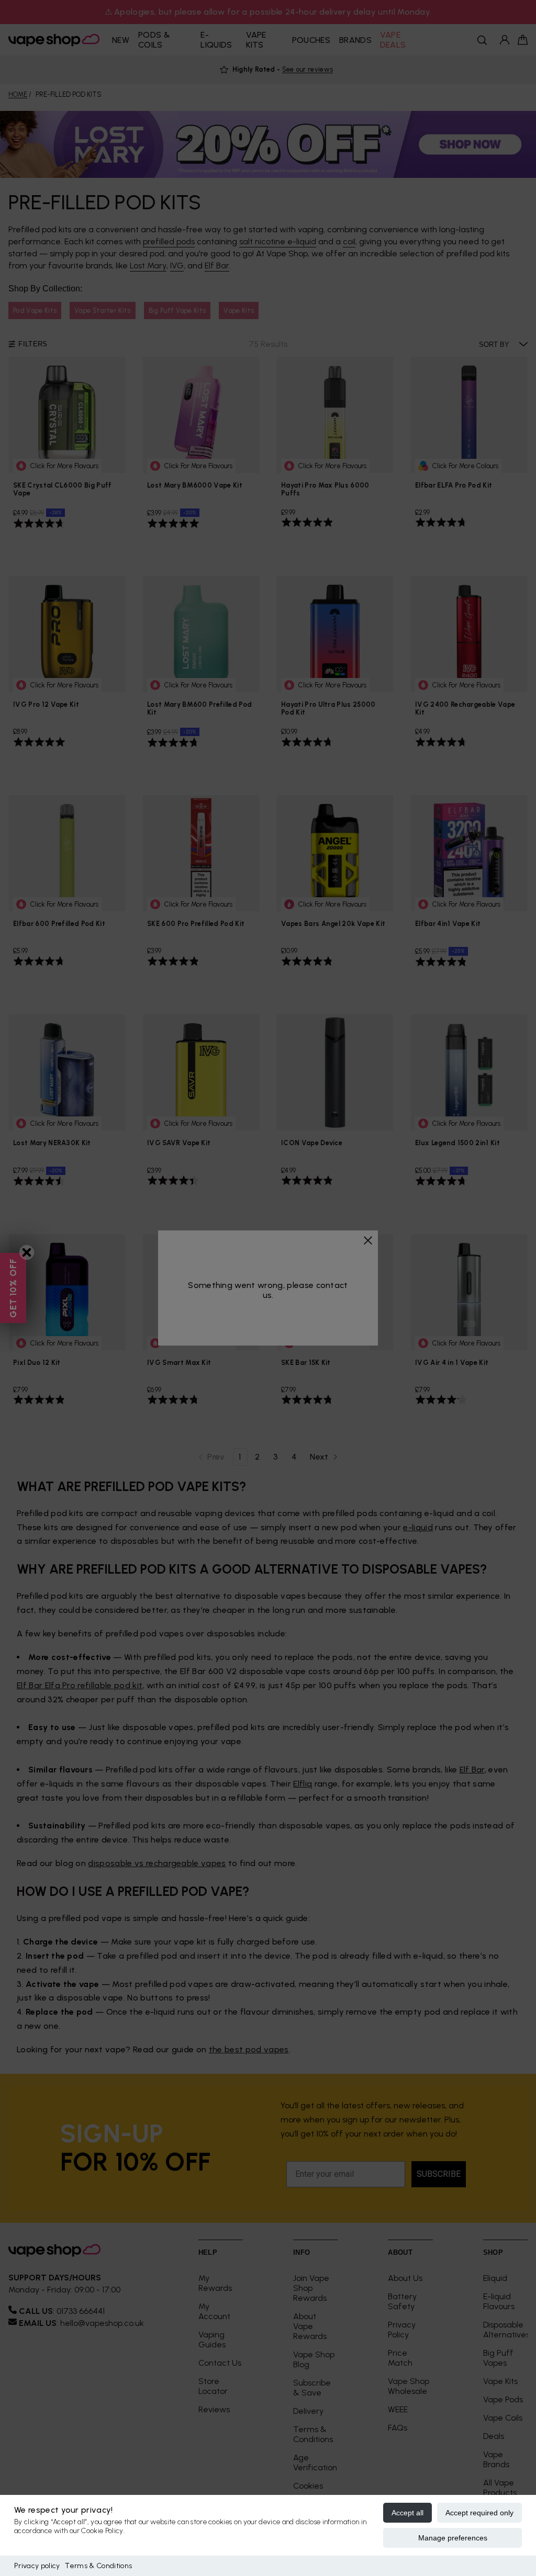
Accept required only (479, 2513)
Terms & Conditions (98, 2566)
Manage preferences (453, 2538)
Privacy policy (37, 2566)
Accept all (407, 2513)
